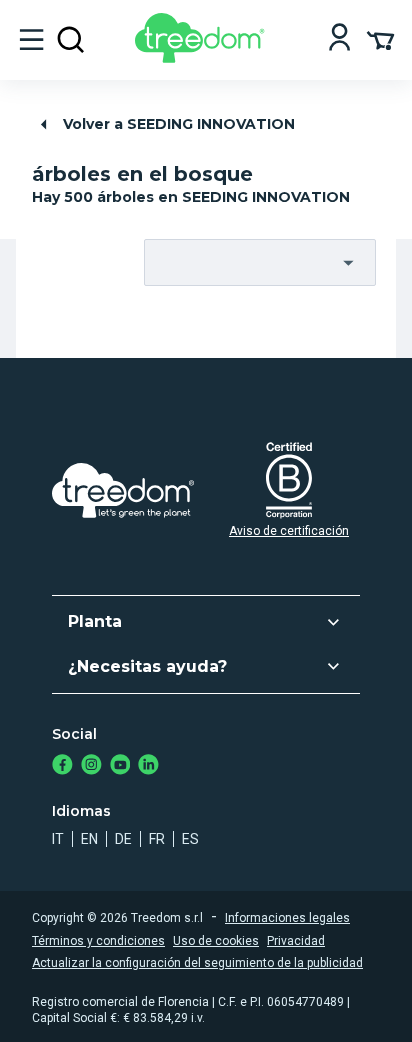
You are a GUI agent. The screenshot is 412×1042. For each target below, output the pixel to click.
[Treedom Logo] (203, 57)
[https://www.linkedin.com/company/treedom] (148, 766)
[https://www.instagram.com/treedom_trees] (91, 766)
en (89, 839)
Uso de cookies (216, 941)
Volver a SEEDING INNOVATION (179, 124)
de (123, 839)
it (58, 839)
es (190, 839)
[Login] (339, 39)
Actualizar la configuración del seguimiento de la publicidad (197, 963)
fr (157, 839)
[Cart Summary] (380, 39)
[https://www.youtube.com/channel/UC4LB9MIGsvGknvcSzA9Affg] (120, 766)
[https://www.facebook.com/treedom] (62, 766)
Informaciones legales (287, 918)
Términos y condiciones (98, 941)
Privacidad (296, 941)
